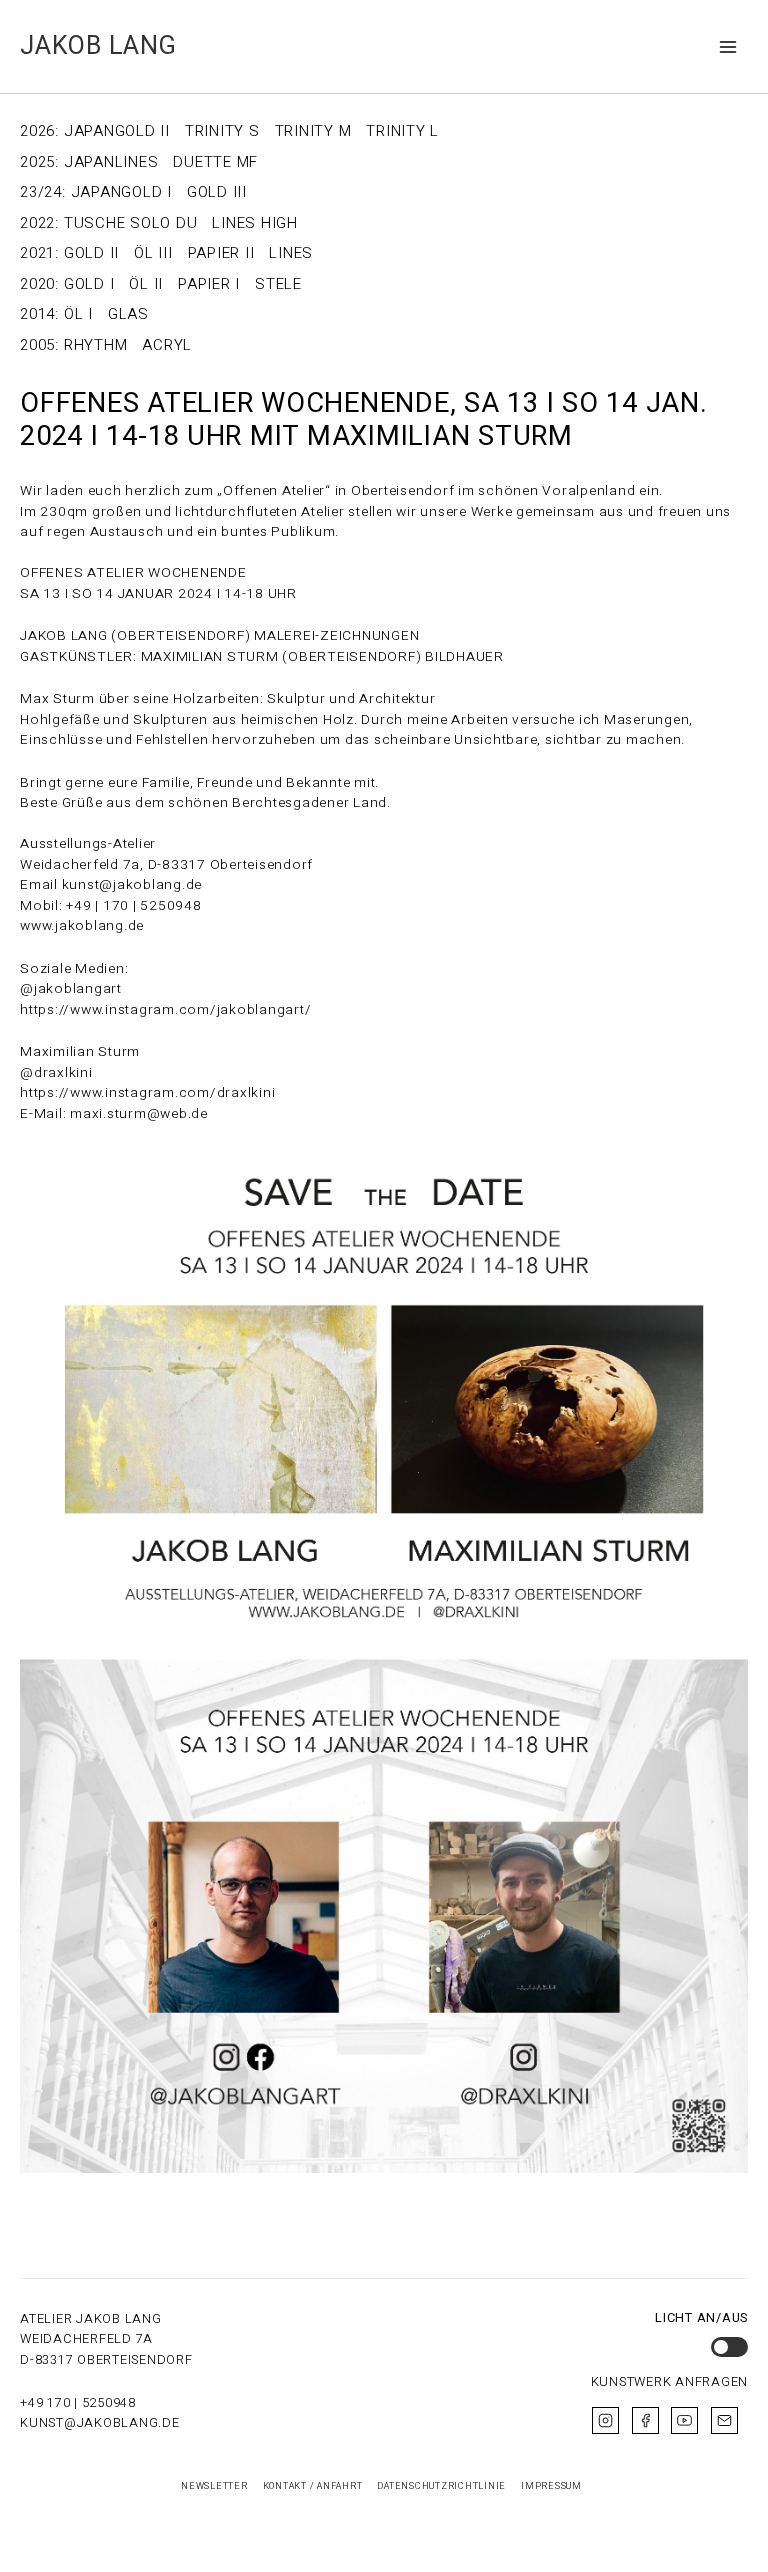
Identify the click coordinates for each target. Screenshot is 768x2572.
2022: (39, 223)
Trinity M (313, 131)
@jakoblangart (73, 989)
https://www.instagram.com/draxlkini (147, 1093)
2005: (39, 345)
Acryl (167, 345)
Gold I (89, 284)
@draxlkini (56, 1073)
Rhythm (96, 345)
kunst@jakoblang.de (100, 2423)
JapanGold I (121, 192)
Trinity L (402, 131)
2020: (39, 284)
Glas (128, 314)
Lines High (255, 223)
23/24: (43, 192)
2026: (39, 131)
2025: (39, 162)
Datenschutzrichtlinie (441, 2486)
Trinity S (222, 131)
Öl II (146, 284)
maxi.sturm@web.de (139, 1114)
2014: (39, 314)
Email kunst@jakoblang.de (111, 885)
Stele (278, 284)
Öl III (153, 253)
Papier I (209, 284)
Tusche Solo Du (131, 223)
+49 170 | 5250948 (78, 2403)
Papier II (221, 253)
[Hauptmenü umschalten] (728, 46)
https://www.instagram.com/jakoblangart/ (165, 1010)
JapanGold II (117, 131)
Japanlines (111, 162)
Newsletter (214, 2486)
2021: (39, 253)
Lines (291, 253)
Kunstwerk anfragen (670, 2382)
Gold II (91, 253)
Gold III (217, 192)
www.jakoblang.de (82, 926)
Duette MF (215, 162)
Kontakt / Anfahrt (313, 2486)
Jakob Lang (98, 46)
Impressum (551, 2486)
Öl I (78, 314)
